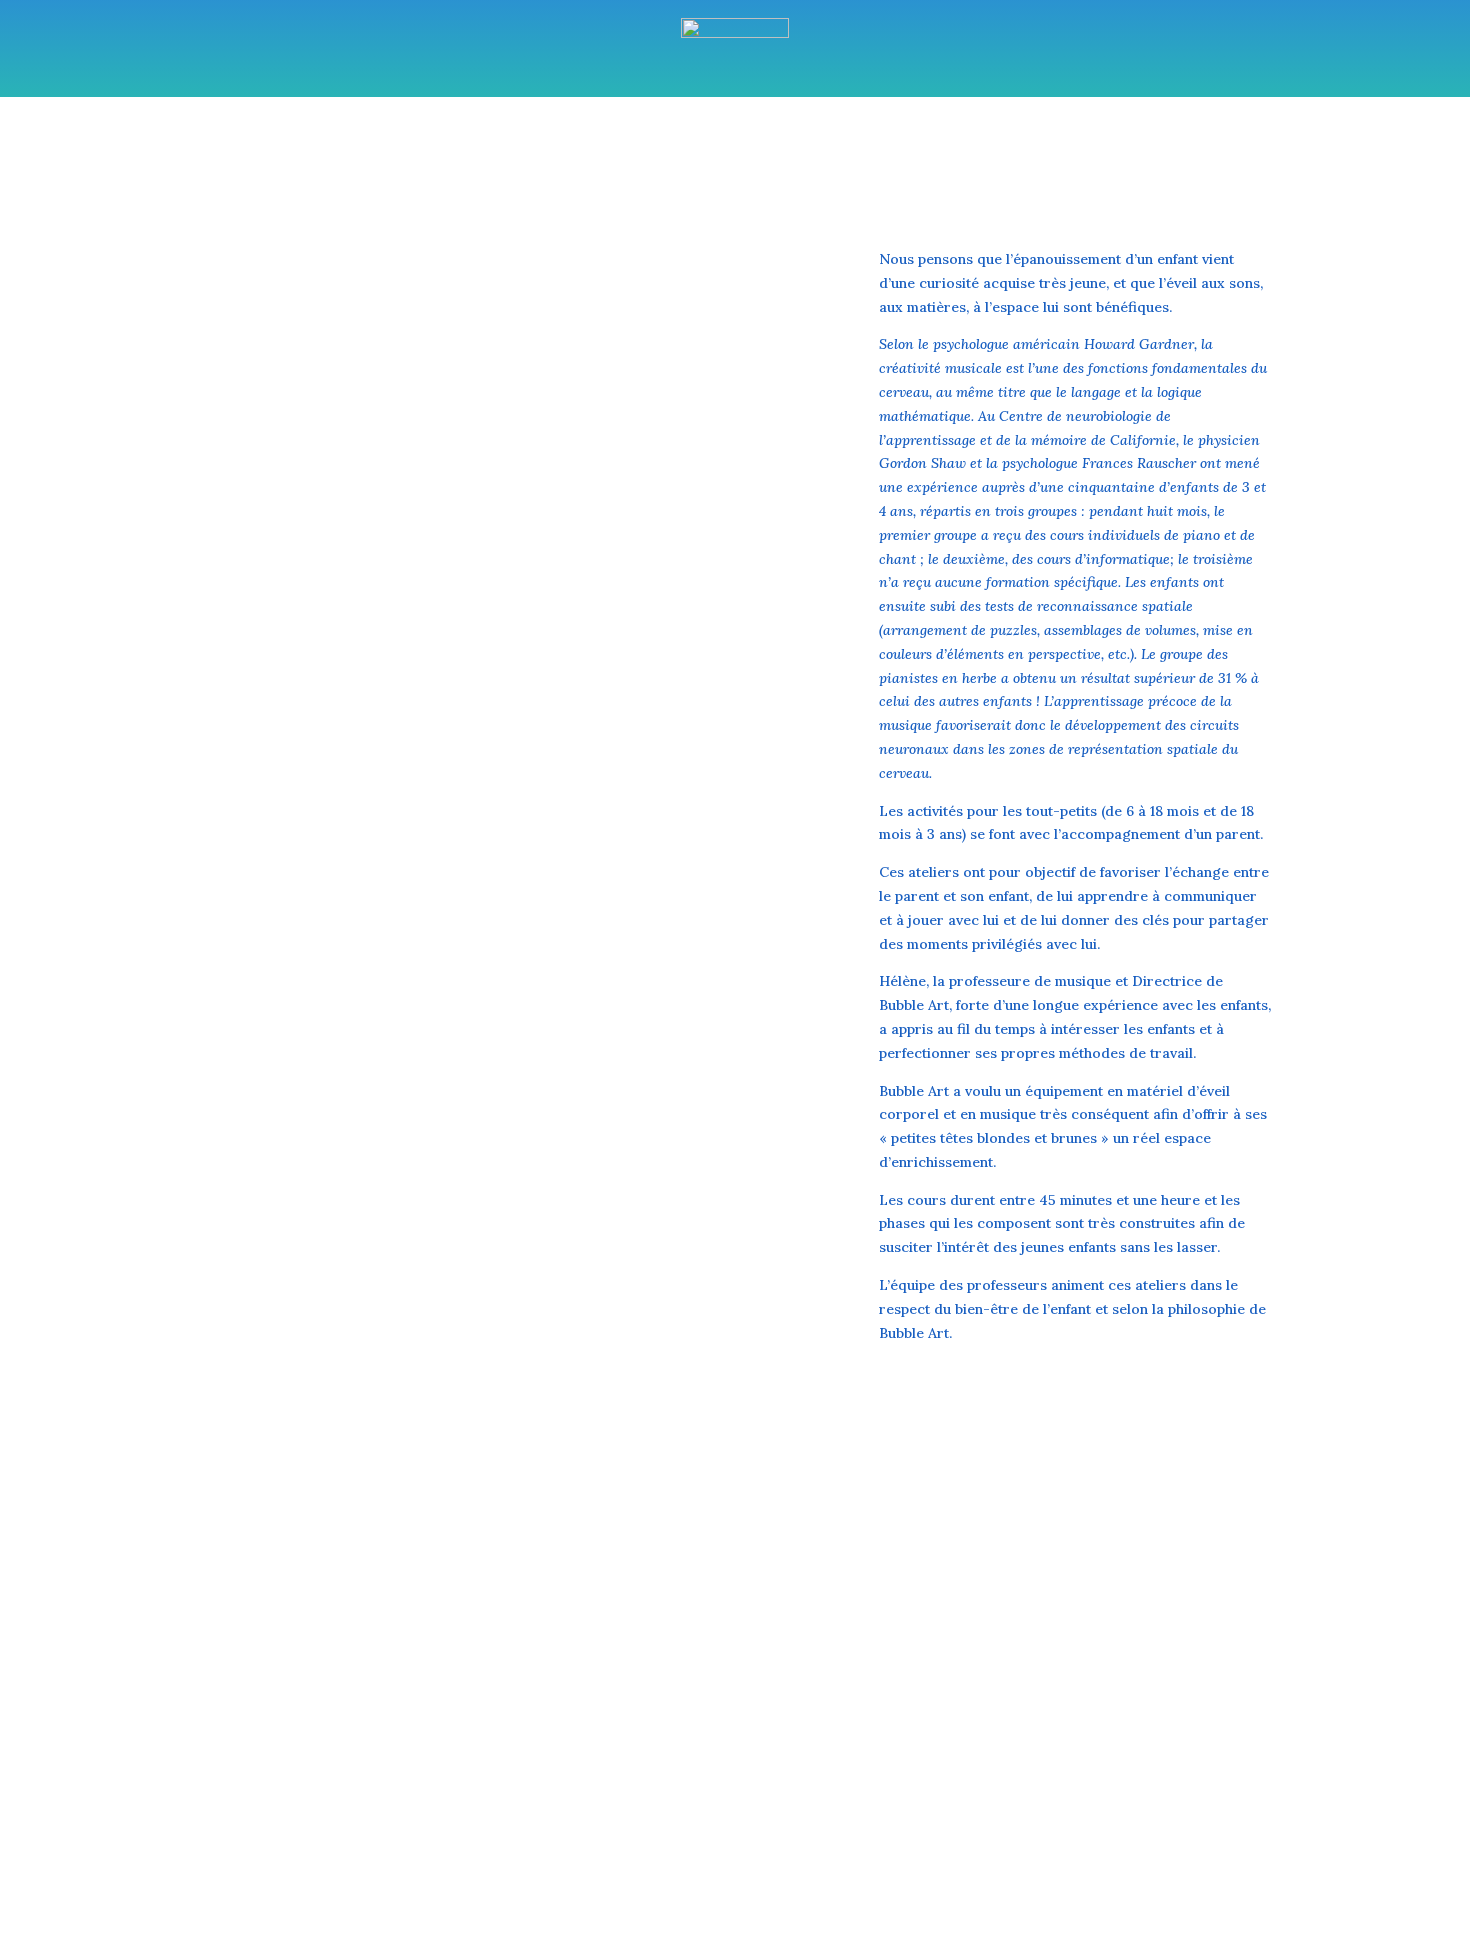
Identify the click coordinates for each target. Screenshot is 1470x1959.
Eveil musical (790, 168)
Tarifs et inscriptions (941, 168)
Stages (692, 168)
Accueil (457, 168)
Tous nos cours (565, 168)
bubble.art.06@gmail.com (1191, 1747)
